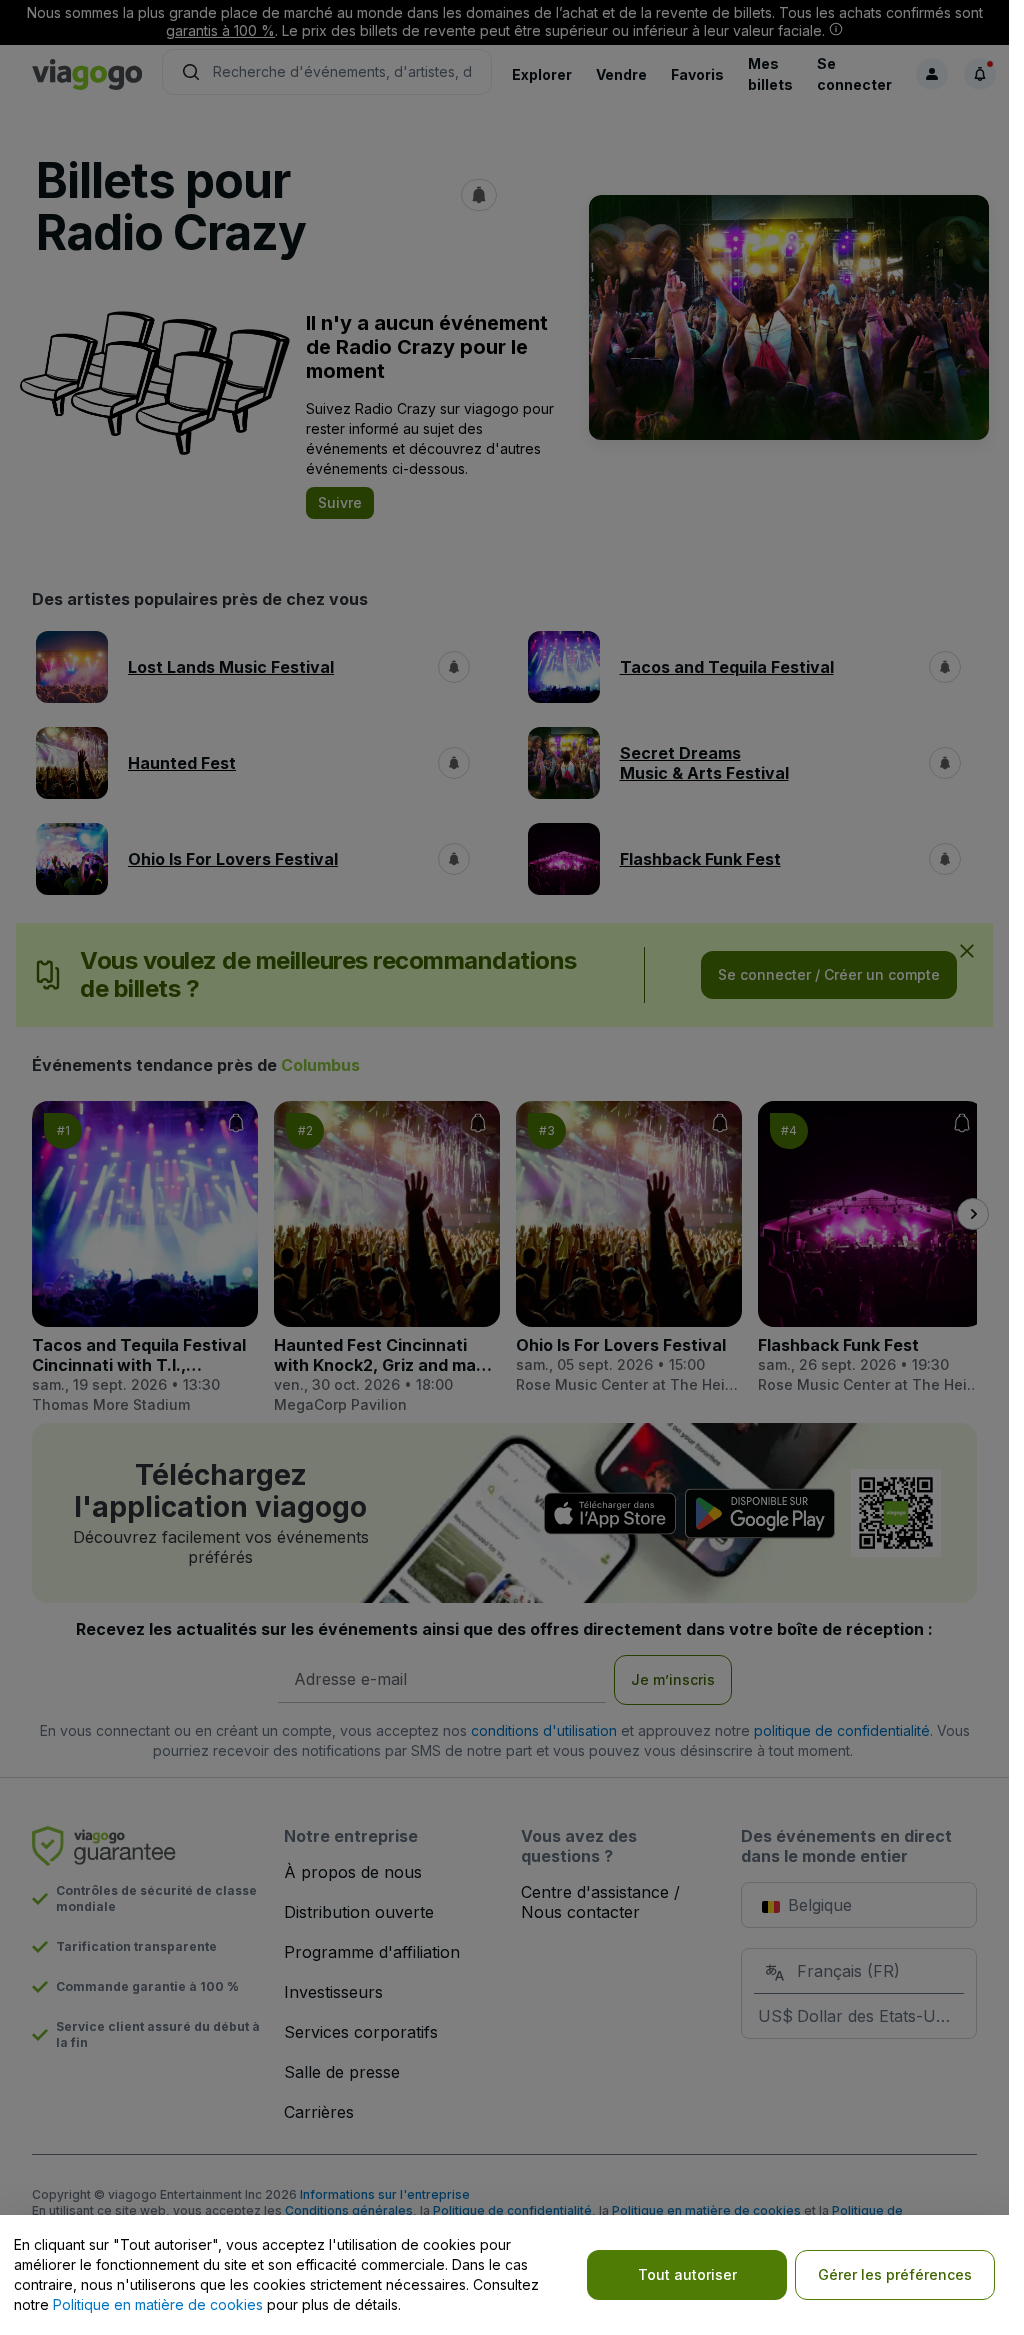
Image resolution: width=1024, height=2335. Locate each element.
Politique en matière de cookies (158, 2304)
